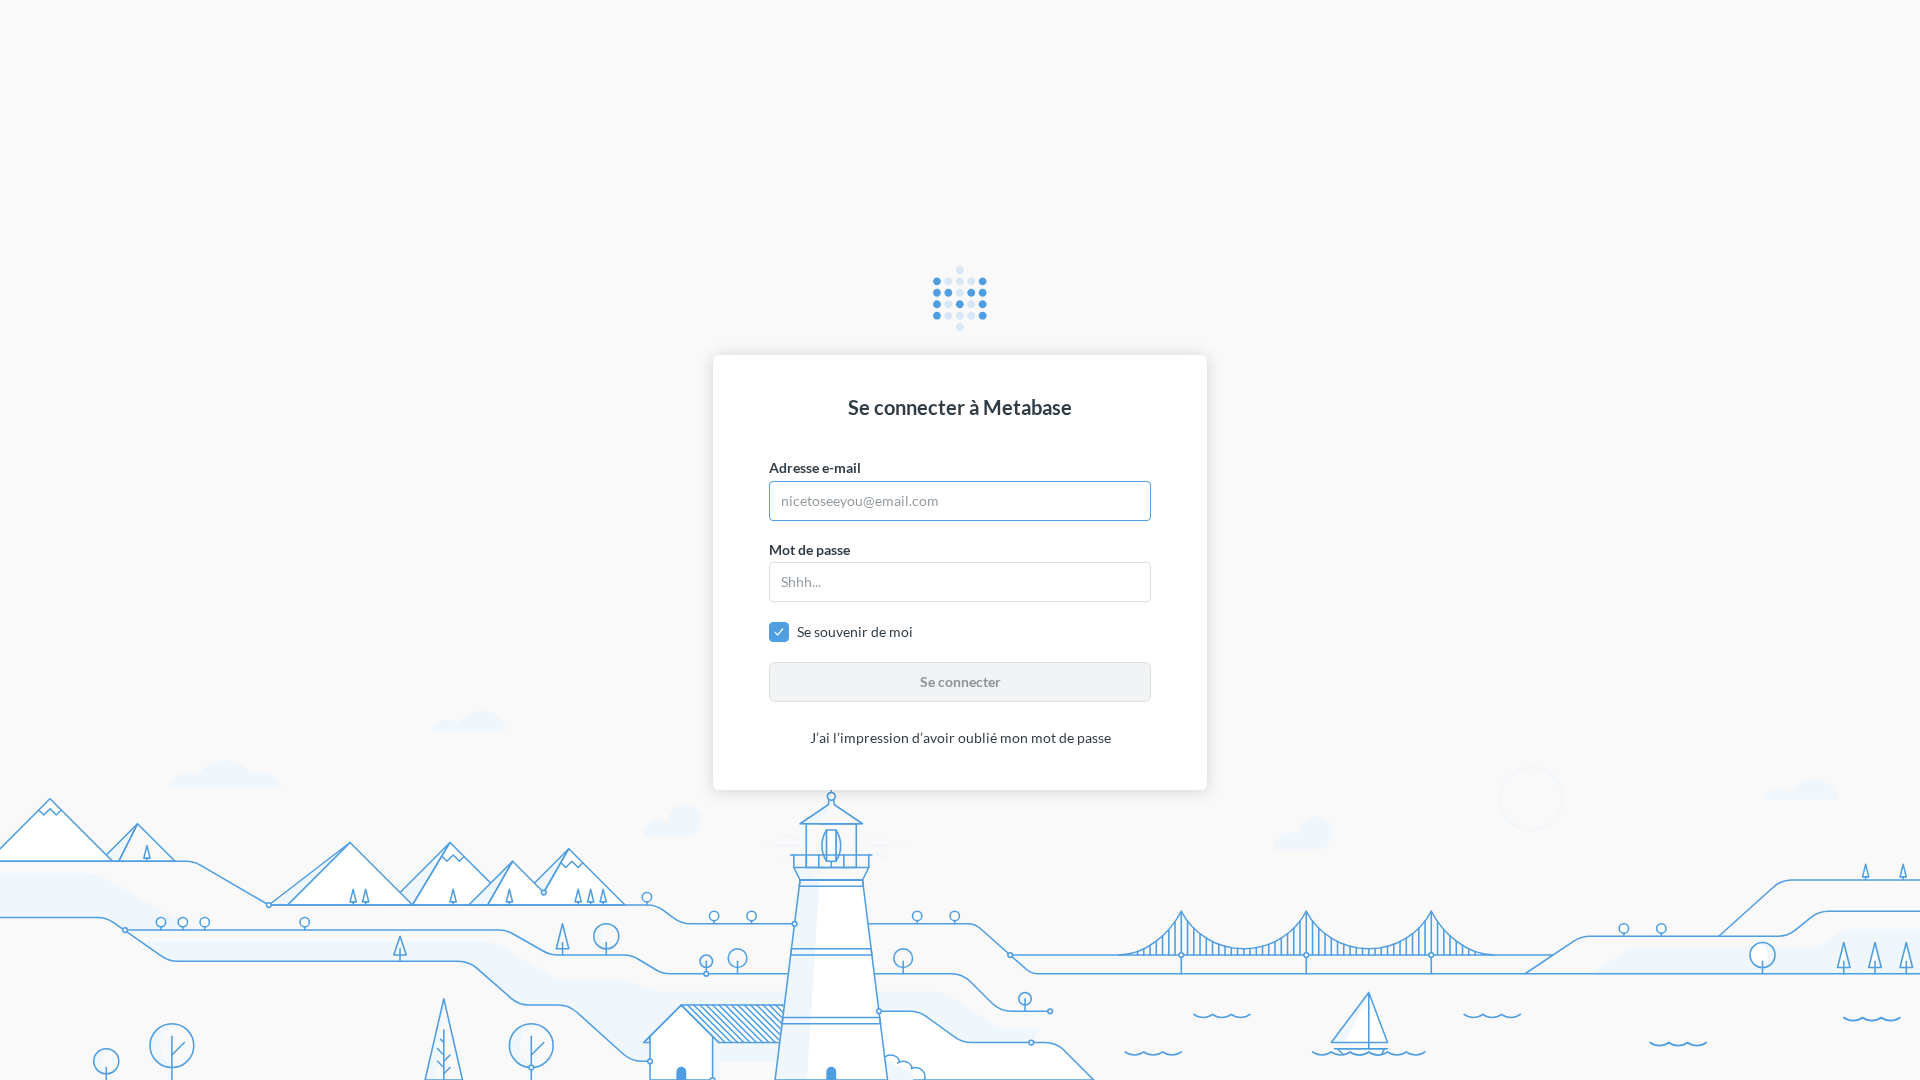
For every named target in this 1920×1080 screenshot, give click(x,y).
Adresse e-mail (815, 467)
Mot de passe (809, 549)
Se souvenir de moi (855, 631)
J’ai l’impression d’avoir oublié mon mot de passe (960, 737)
